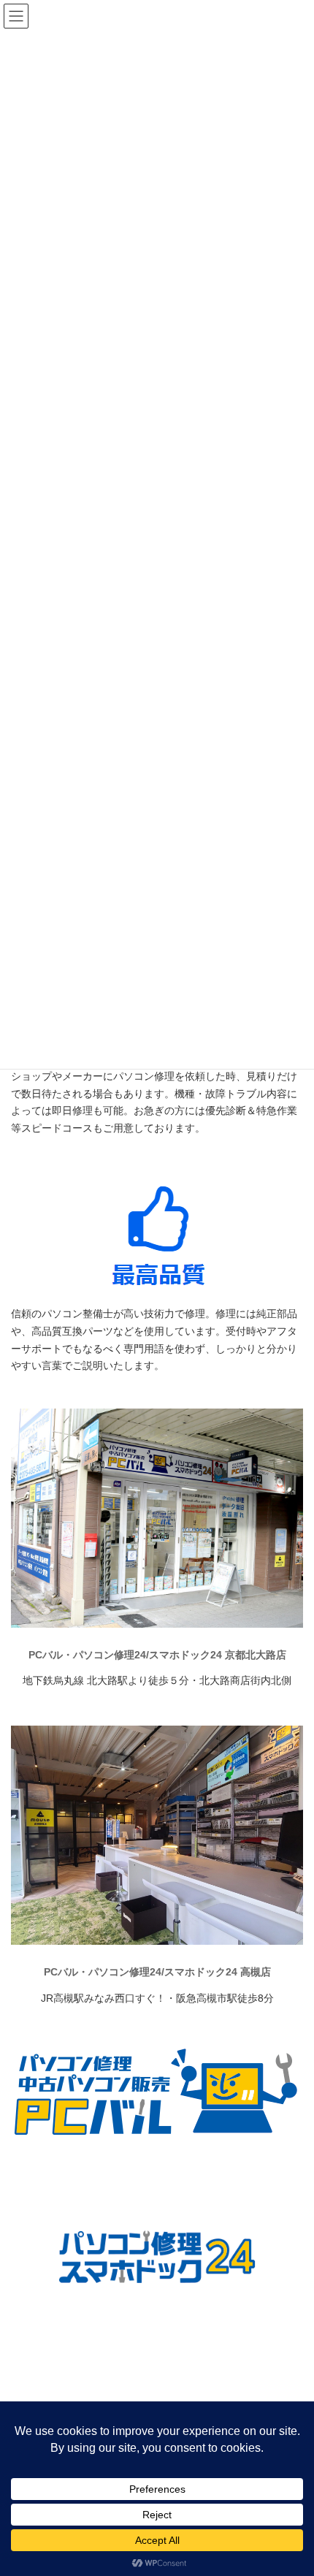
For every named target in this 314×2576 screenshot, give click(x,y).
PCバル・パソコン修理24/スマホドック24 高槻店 (157, 1972)
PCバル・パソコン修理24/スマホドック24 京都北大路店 (157, 1655)
